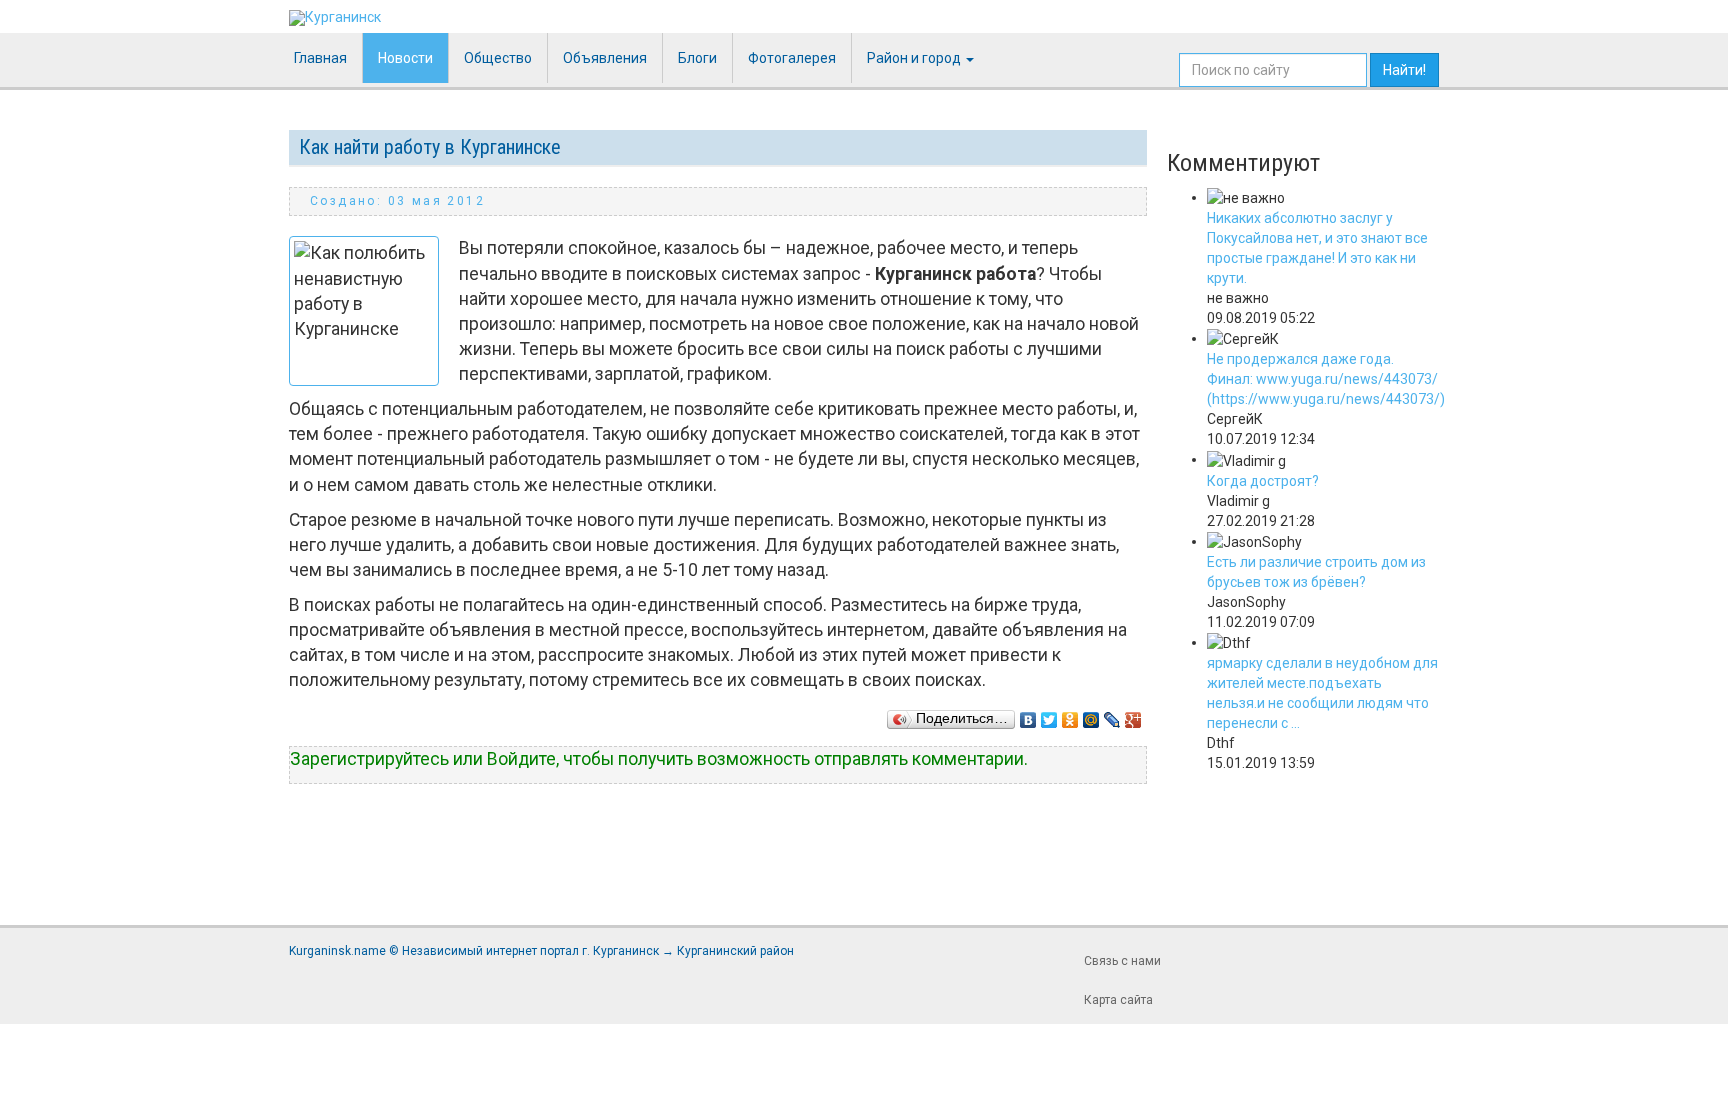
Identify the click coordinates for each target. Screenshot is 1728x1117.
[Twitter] (1049, 715)
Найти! (1404, 70)
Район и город (915, 58)
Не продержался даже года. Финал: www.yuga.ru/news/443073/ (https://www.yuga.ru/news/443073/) (1326, 379)
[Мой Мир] (1091, 715)
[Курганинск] (335, 18)
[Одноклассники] (1070, 715)
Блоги (697, 58)
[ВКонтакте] (1028, 715)
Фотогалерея (792, 58)
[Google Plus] (1133, 715)
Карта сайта (1118, 1000)
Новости (405, 58)
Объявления (605, 58)
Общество (498, 58)
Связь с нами (1122, 961)
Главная (320, 58)
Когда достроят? (1263, 481)
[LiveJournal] (1112, 715)
